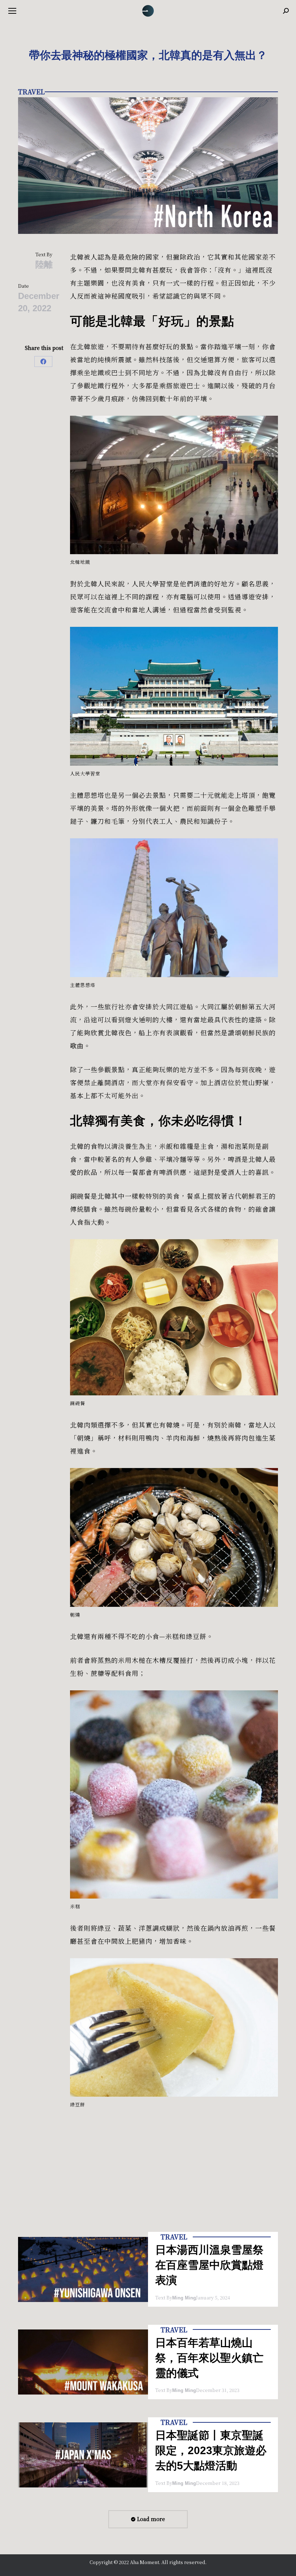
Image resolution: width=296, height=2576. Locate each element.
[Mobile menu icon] (12, 11)
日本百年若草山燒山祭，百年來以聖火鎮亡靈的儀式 (209, 2358)
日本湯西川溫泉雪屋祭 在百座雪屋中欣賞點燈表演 (209, 2265)
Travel (31, 91)
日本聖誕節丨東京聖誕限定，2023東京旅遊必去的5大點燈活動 (211, 2450)
